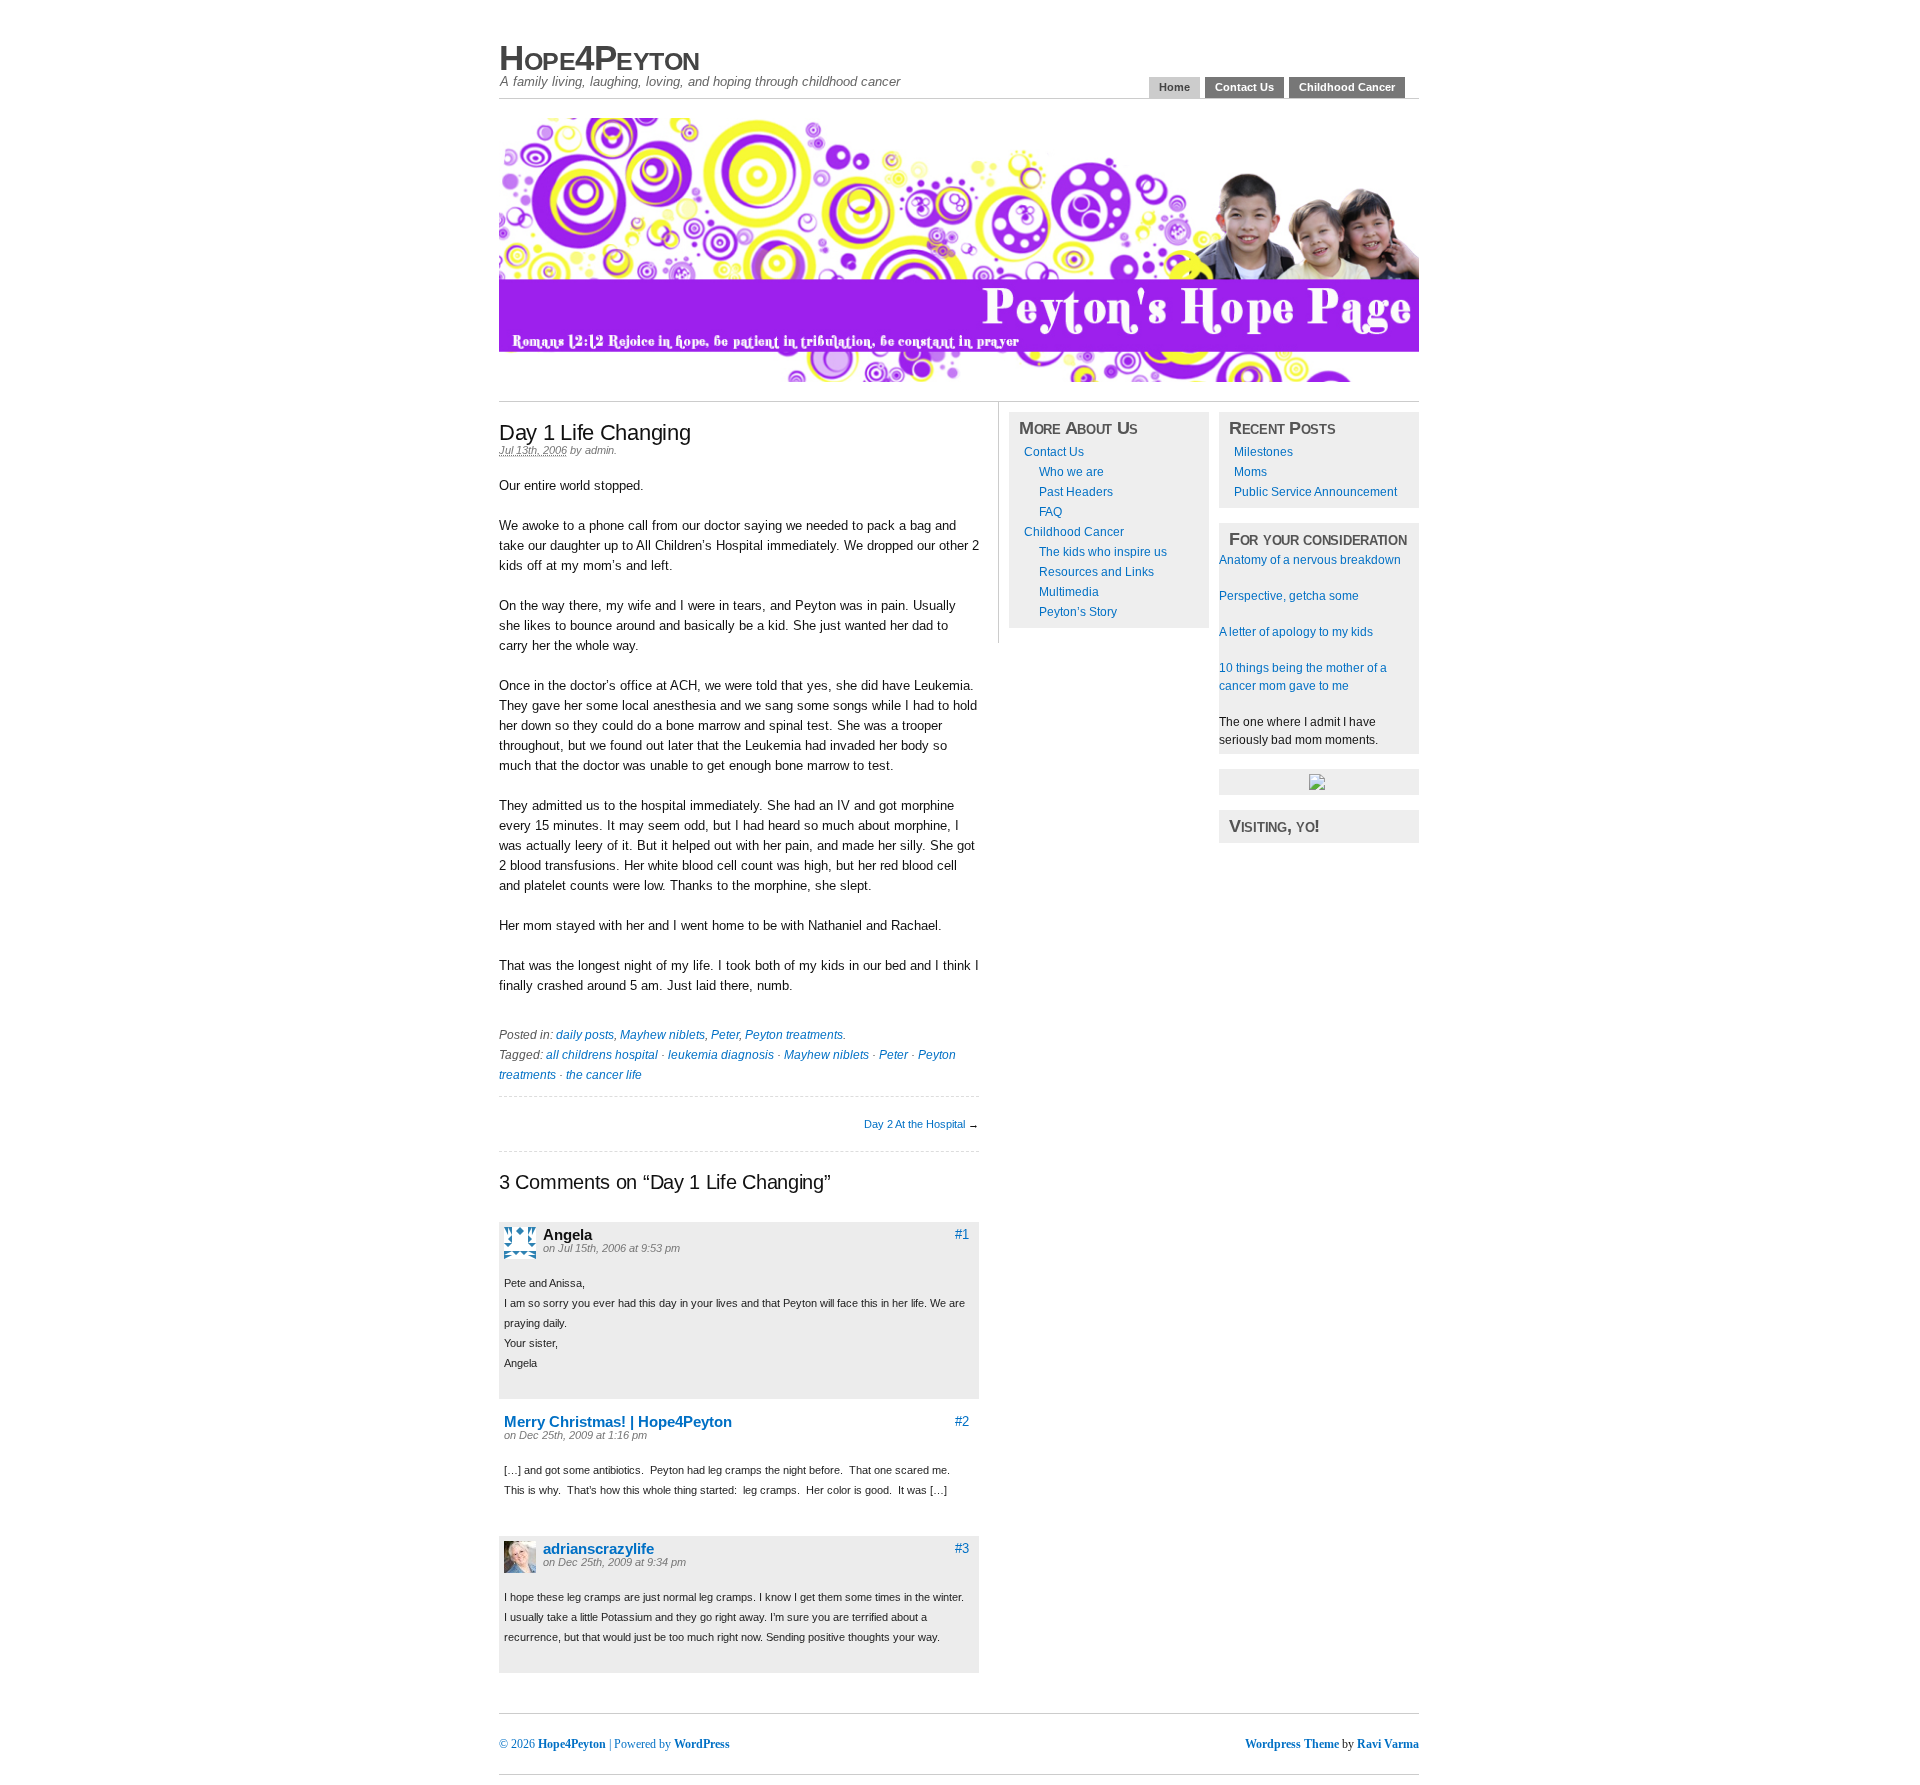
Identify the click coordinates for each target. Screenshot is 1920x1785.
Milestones (1263, 452)
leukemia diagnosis (721, 1055)
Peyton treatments (794, 1035)
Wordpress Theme (1292, 1744)
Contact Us (1244, 87)
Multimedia (1069, 592)
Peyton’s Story (1078, 612)
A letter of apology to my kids (1296, 632)
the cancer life (604, 1075)
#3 (962, 1548)
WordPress (702, 1744)
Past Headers (1076, 492)
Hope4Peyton (599, 57)
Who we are (1071, 472)
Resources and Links (1096, 572)
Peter (725, 1035)
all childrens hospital (602, 1055)
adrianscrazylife (598, 1548)
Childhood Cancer (1347, 87)
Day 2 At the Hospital (914, 1124)
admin (599, 450)
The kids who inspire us (1103, 552)
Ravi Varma (1388, 1744)
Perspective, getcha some (1289, 596)
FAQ (1050, 512)
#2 (962, 1421)
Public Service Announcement (1315, 492)
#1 (962, 1234)
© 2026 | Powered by (586, 1744)
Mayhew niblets (662, 1035)
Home (1174, 87)
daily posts (585, 1035)
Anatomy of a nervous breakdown (1310, 560)
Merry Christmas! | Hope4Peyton (618, 1421)
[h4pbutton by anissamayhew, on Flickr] (1317, 786)
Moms (1250, 472)
